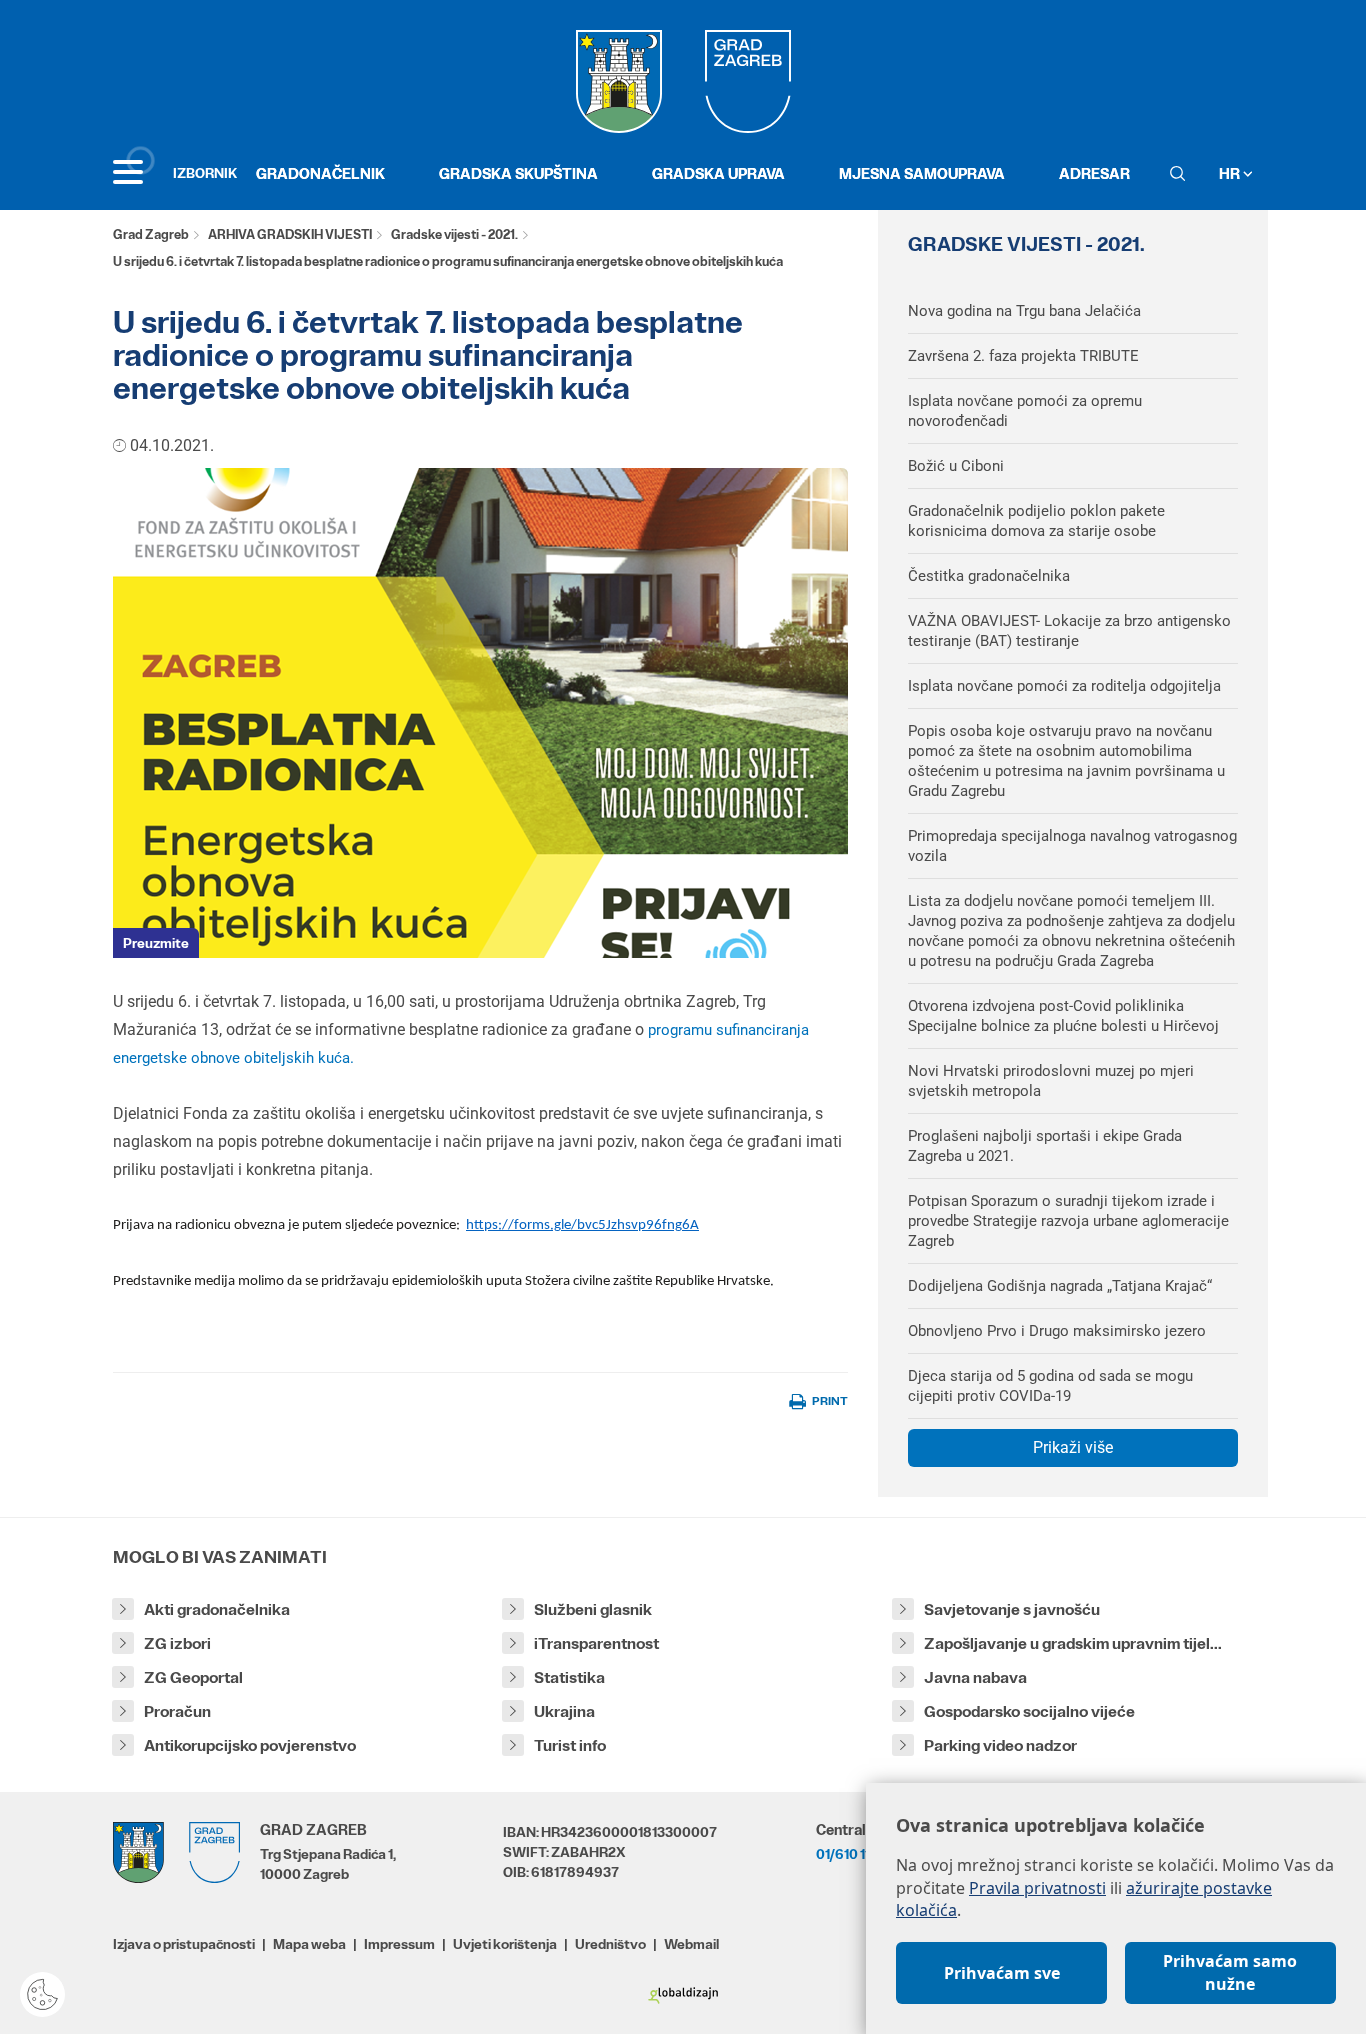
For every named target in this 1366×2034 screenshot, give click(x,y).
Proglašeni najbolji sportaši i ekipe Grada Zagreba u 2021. (1045, 1146)
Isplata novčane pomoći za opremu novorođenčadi (1025, 411)
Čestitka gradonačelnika (989, 576)
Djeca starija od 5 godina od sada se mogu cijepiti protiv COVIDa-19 (1050, 1386)
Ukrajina (564, 1711)
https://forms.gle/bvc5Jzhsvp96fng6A (582, 1225)
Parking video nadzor (1000, 1745)
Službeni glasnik (593, 1609)
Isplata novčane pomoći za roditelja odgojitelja (1064, 686)
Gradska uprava (718, 173)
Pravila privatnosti (1037, 1888)
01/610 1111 (848, 1854)
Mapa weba (309, 1944)
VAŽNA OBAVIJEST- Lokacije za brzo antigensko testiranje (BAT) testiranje (1069, 631)
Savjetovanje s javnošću (1012, 1609)
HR (1231, 173)
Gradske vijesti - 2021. (454, 234)
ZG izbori (177, 1643)
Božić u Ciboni (956, 466)
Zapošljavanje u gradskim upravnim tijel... (1073, 1643)
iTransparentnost (596, 1643)
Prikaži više (1073, 1447)
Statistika (569, 1677)
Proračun (177, 1711)
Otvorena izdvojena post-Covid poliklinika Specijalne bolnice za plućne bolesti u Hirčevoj (1063, 1016)
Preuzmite (156, 943)
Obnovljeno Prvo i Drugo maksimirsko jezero (1057, 1331)
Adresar (1094, 173)
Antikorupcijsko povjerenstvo (250, 1745)
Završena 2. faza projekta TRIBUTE (1023, 356)
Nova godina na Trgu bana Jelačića (1024, 311)
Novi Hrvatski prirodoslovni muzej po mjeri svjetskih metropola (1051, 1081)
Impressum (399, 1944)
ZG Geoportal (193, 1677)
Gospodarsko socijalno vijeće (1029, 1711)
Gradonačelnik (320, 173)
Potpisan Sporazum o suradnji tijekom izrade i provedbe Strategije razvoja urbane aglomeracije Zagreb (1068, 1221)
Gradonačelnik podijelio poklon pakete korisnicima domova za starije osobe (1036, 521)
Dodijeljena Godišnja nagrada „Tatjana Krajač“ (1060, 1286)
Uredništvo (610, 1944)
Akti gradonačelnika (217, 1609)
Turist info (570, 1745)
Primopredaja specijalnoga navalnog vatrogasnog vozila (1072, 846)
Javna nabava (975, 1677)
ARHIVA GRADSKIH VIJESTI (290, 234)
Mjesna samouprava (922, 173)
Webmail (691, 1944)
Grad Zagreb (151, 234)
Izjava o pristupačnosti (184, 1944)
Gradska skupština (518, 173)
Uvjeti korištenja (505, 1944)
